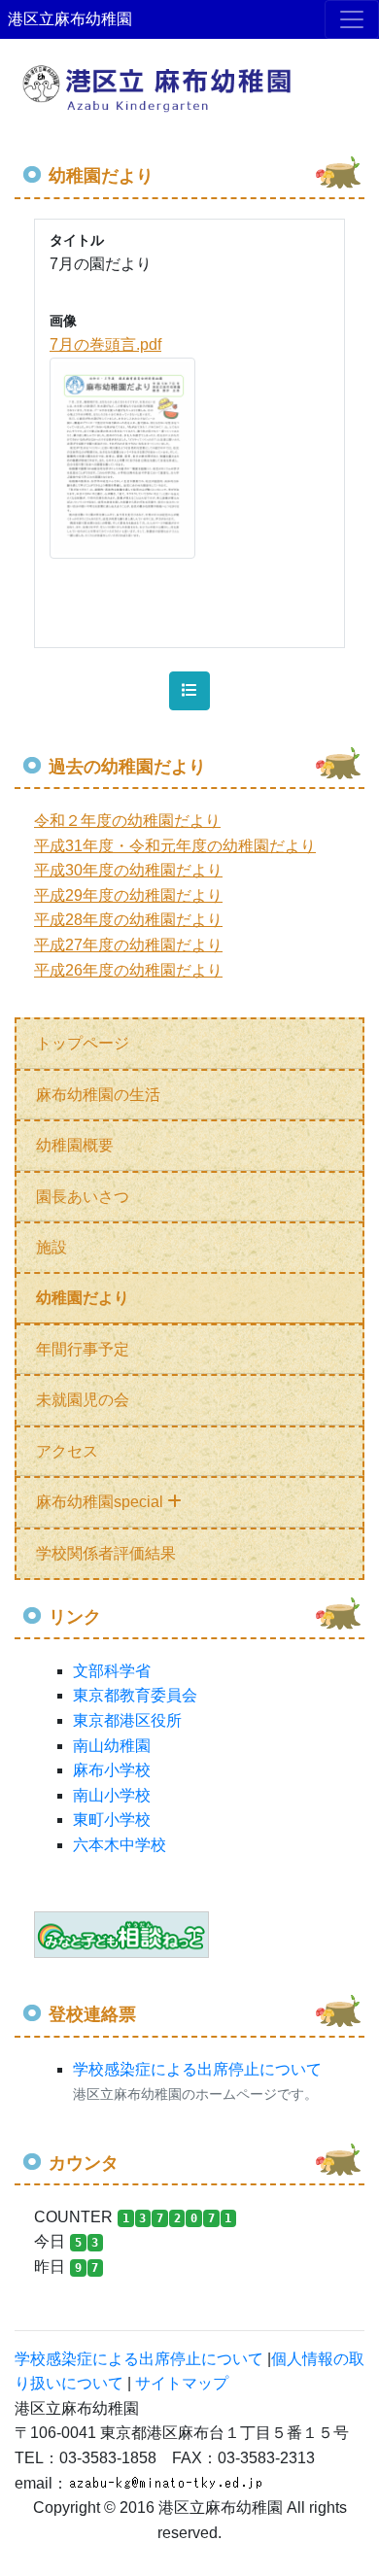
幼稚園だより (83, 1298)
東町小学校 (112, 1820)
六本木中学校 (120, 1845)
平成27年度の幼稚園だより (128, 945)
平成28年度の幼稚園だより (128, 920)
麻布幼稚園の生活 (98, 1095)
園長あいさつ (83, 1197)
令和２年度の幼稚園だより (127, 821)
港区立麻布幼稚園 (70, 19)
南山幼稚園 (112, 1746)
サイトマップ (182, 2383)
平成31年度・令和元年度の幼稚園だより (175, 846)
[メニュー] (352, 19)
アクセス (67, 1451)
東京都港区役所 (127, 1720)
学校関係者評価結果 (106, 1553)
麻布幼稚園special (102, 1502)
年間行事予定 (83, 1349)
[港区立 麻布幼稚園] (189, 79)
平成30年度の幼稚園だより (128, 870)
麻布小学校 (112, 1770)
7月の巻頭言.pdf (105, 344)
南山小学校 (112, 1795)
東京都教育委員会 (135, 1695)
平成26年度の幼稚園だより (128, 970)
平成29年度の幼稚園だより (128, 895)
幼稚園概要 (75, 1145)
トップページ (83, 1043)
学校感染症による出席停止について (197, 2069)
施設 (52, 1247)
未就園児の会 (83, 1400)
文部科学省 (112, 1671)
